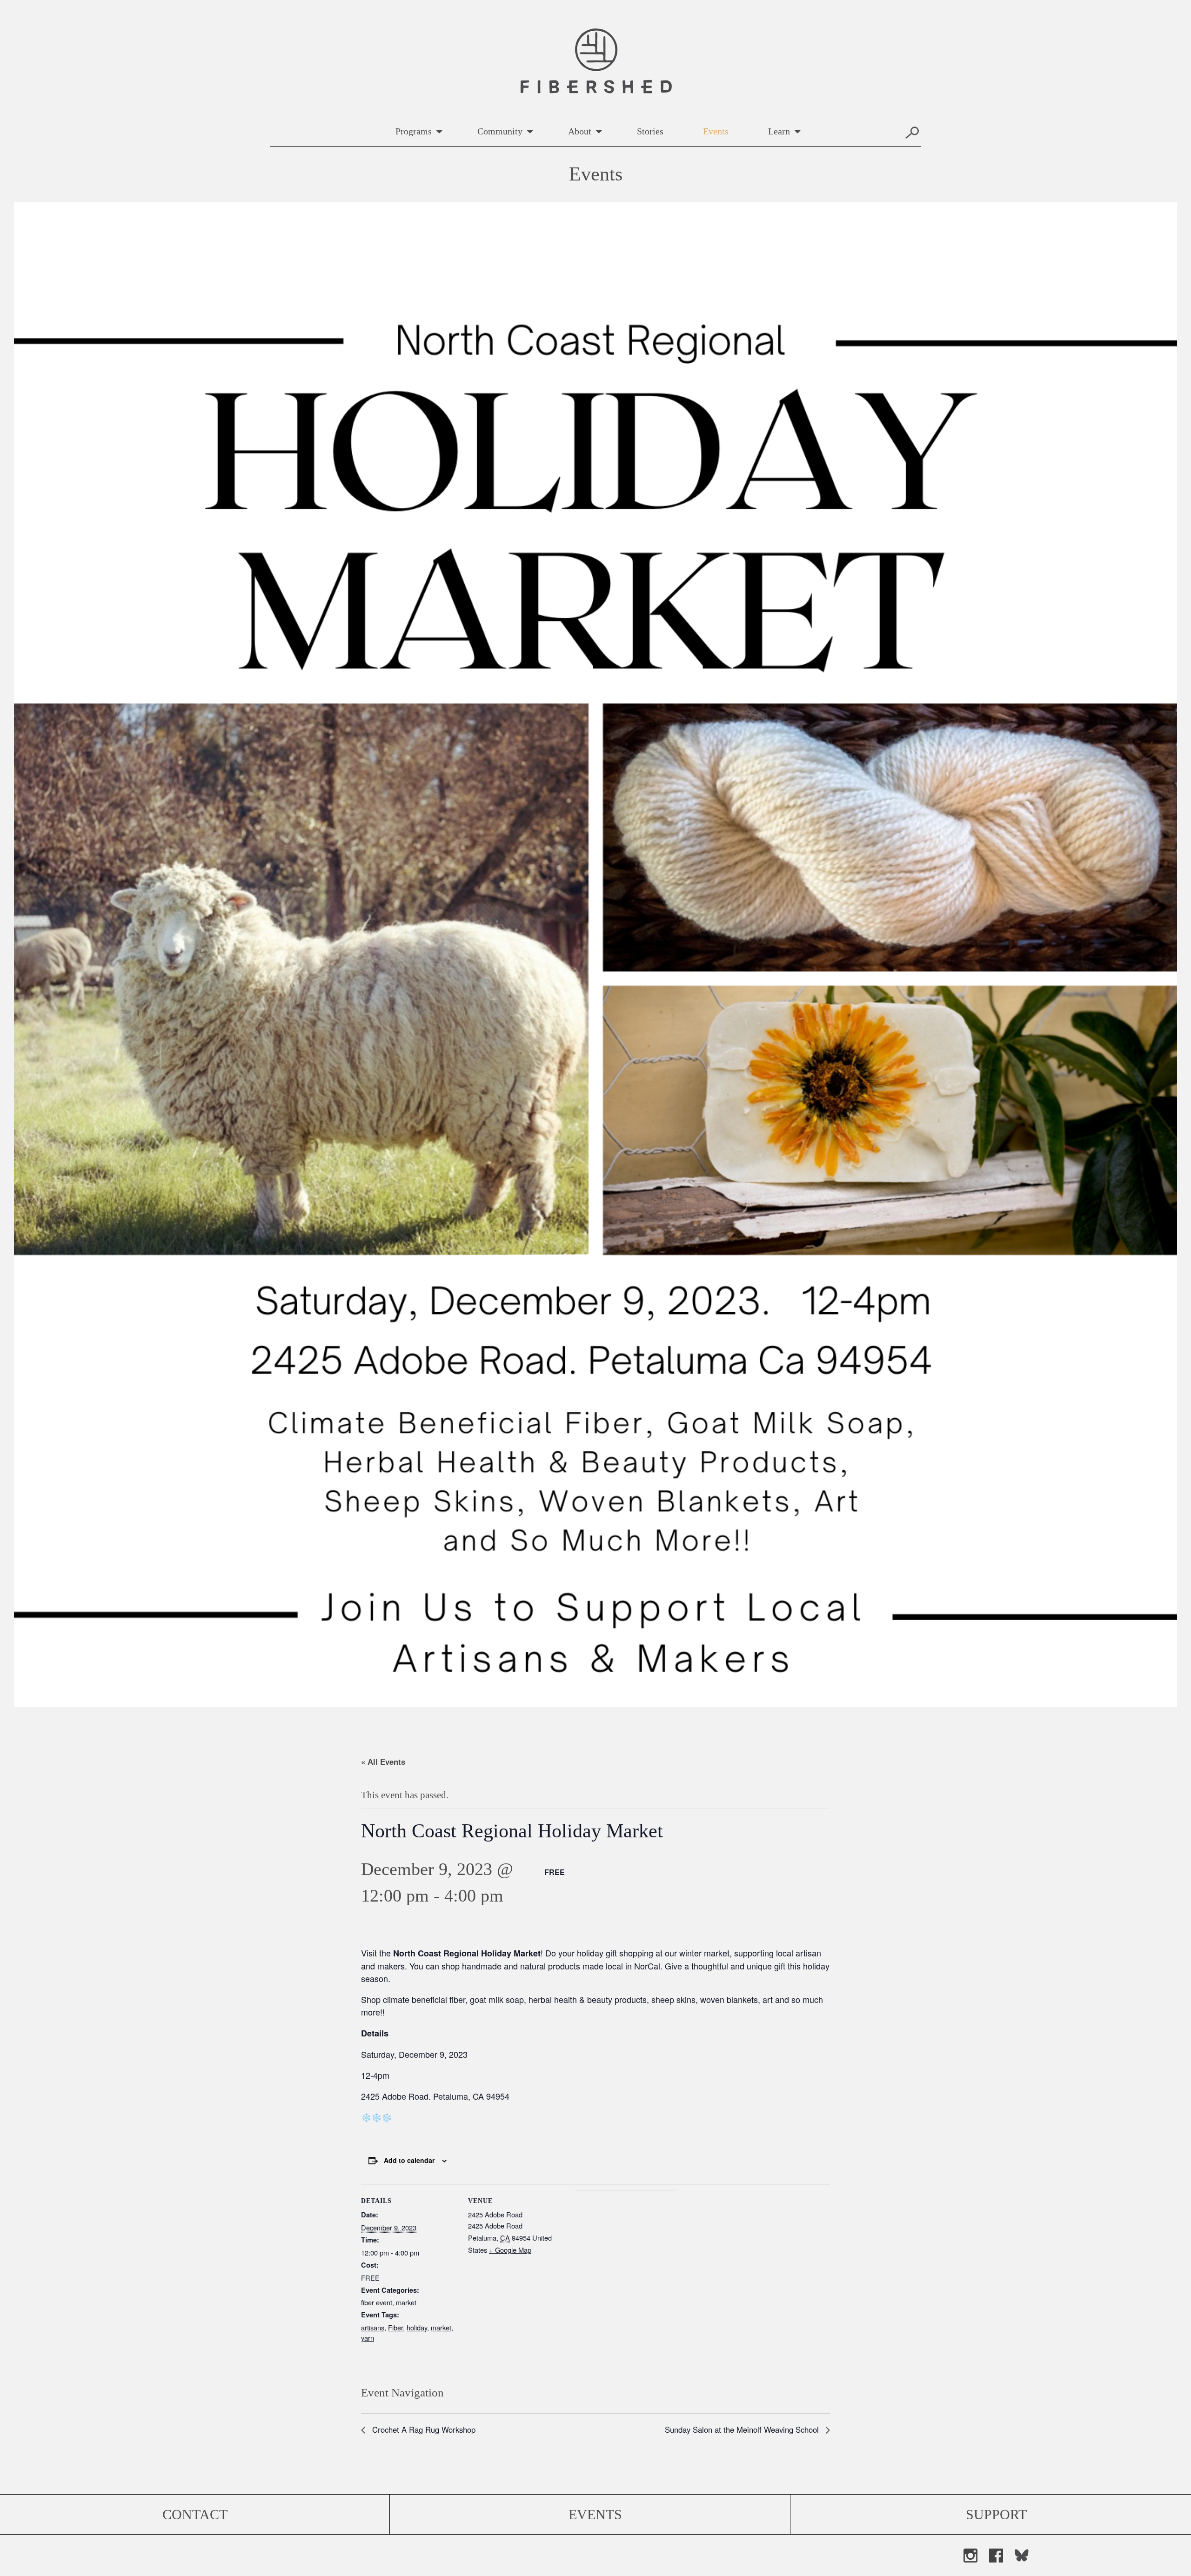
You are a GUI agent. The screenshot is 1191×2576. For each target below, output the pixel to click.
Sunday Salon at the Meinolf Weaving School (743, 2429)
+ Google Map (510, 2250)
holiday (417, 2327)
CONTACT (195, 2514)
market (406, 2302)
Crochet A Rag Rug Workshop (423, 2429)
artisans (373, 2327)
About (580, 131)
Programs (414, 131)
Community (500, 131)
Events (716, 131)
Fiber (395, 2327)
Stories (650, 131)
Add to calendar (409, 2160)
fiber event (377, 2302)
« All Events (383, 1762)
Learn (779, 131)
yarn (368, 2338)
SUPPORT (996, 2514)
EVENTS (595, 2514)
